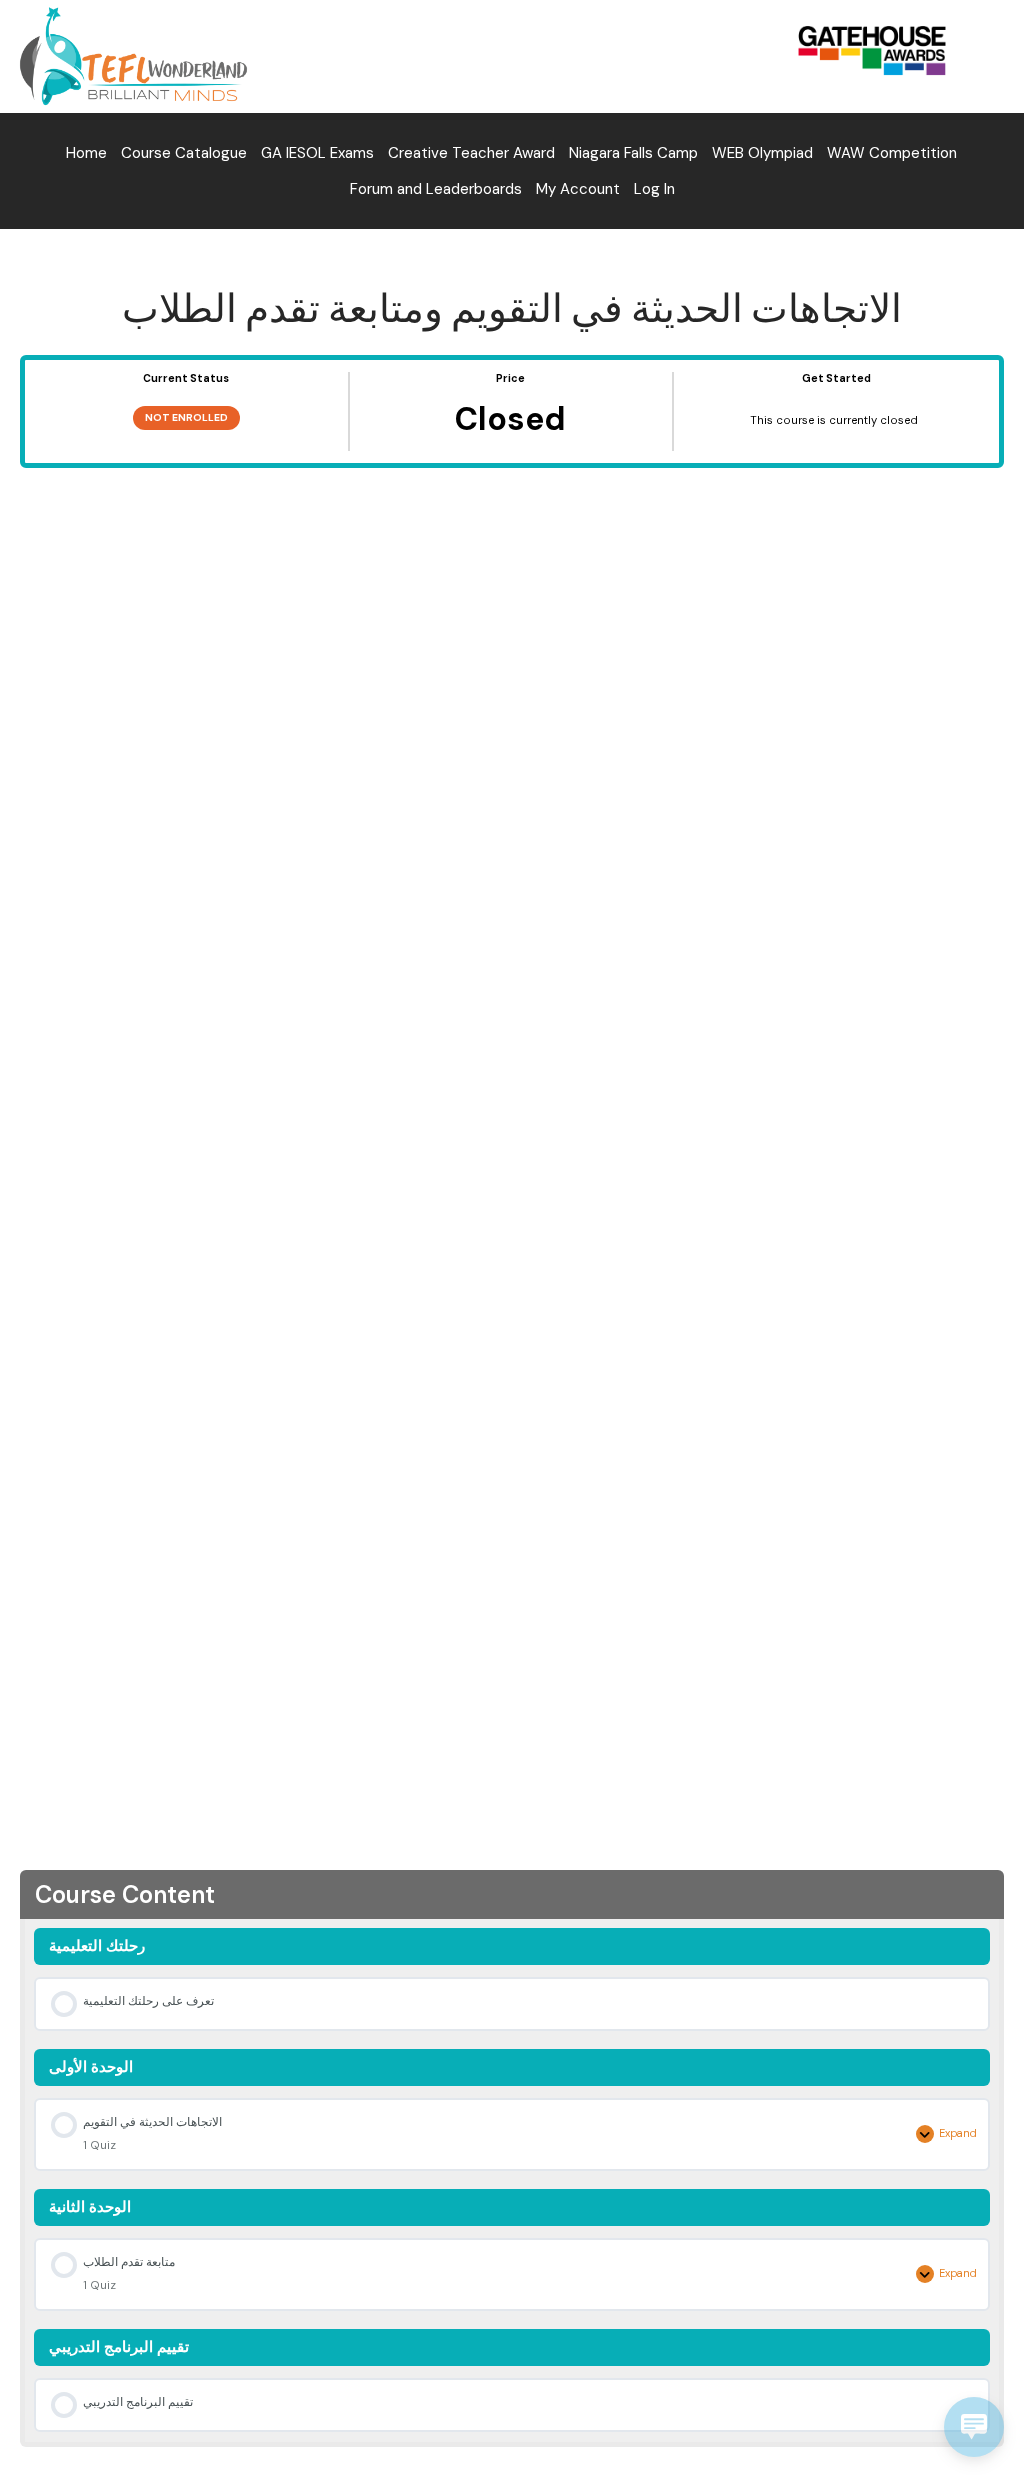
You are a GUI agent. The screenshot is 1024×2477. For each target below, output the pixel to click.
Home (86, 153)
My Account (578, 189)
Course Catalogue (184, 153)
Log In (654, 189)
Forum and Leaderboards (436, 189)
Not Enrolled (186, 417)
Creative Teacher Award (471, 153)
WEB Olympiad (762, 153)
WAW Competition (892, 153)
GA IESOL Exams (317, 153)
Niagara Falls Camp (633, 153)
